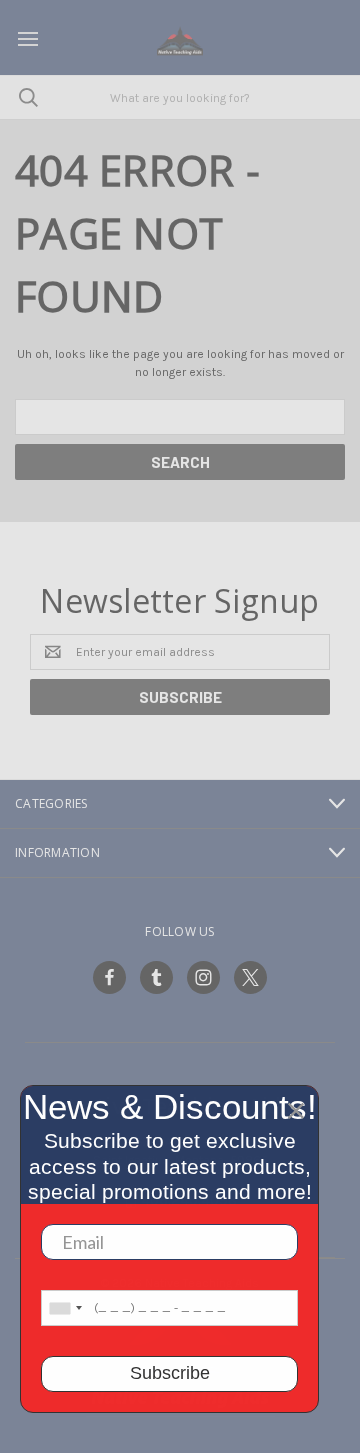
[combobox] (65, 1308)
